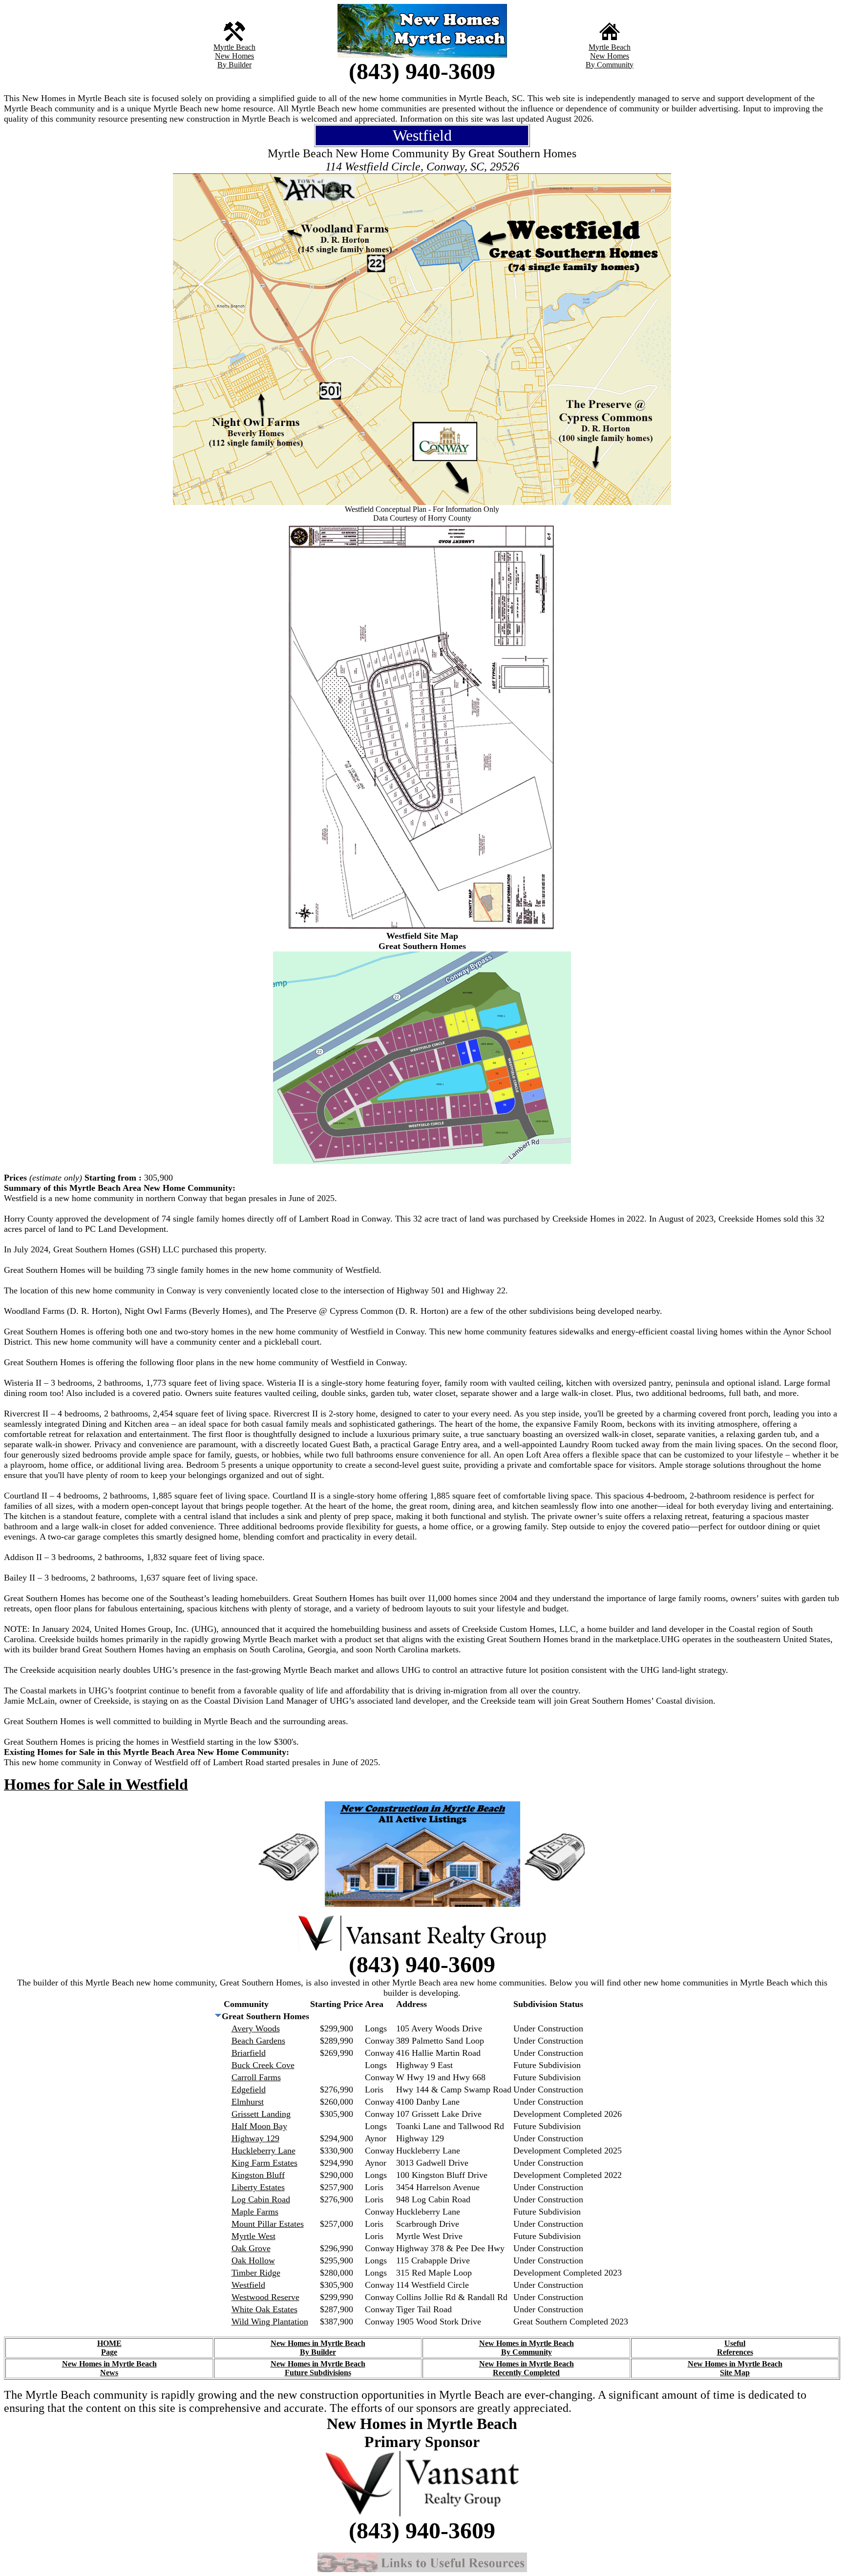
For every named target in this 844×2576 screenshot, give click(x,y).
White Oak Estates (264, 2309)
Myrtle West (253, 2236)
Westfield (248, 2285)
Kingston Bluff (258, 2175)
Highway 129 (255, 2138)
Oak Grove (251, 2248)
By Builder (234, 65)
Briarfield (249, 2053)
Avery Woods (256, 2028)
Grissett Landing (261, 2114)
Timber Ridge (256, 2273)
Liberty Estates (258, 2187)
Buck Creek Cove (263, 2065)
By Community (610, 65)
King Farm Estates (264, 2163)
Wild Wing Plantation (270, 2322)
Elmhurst (248, 2102)
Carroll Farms (256, 2077)
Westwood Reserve (265, 2297)
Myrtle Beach (234, 47)
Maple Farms (255, 2212)
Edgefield (249, 2090)
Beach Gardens (258, 2041)
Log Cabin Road (261, 2199)
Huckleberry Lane (264, 2151)
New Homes (234, 56)
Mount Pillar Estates (268, 2224)
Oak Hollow (253, 2260)
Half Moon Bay (259, 2126)
